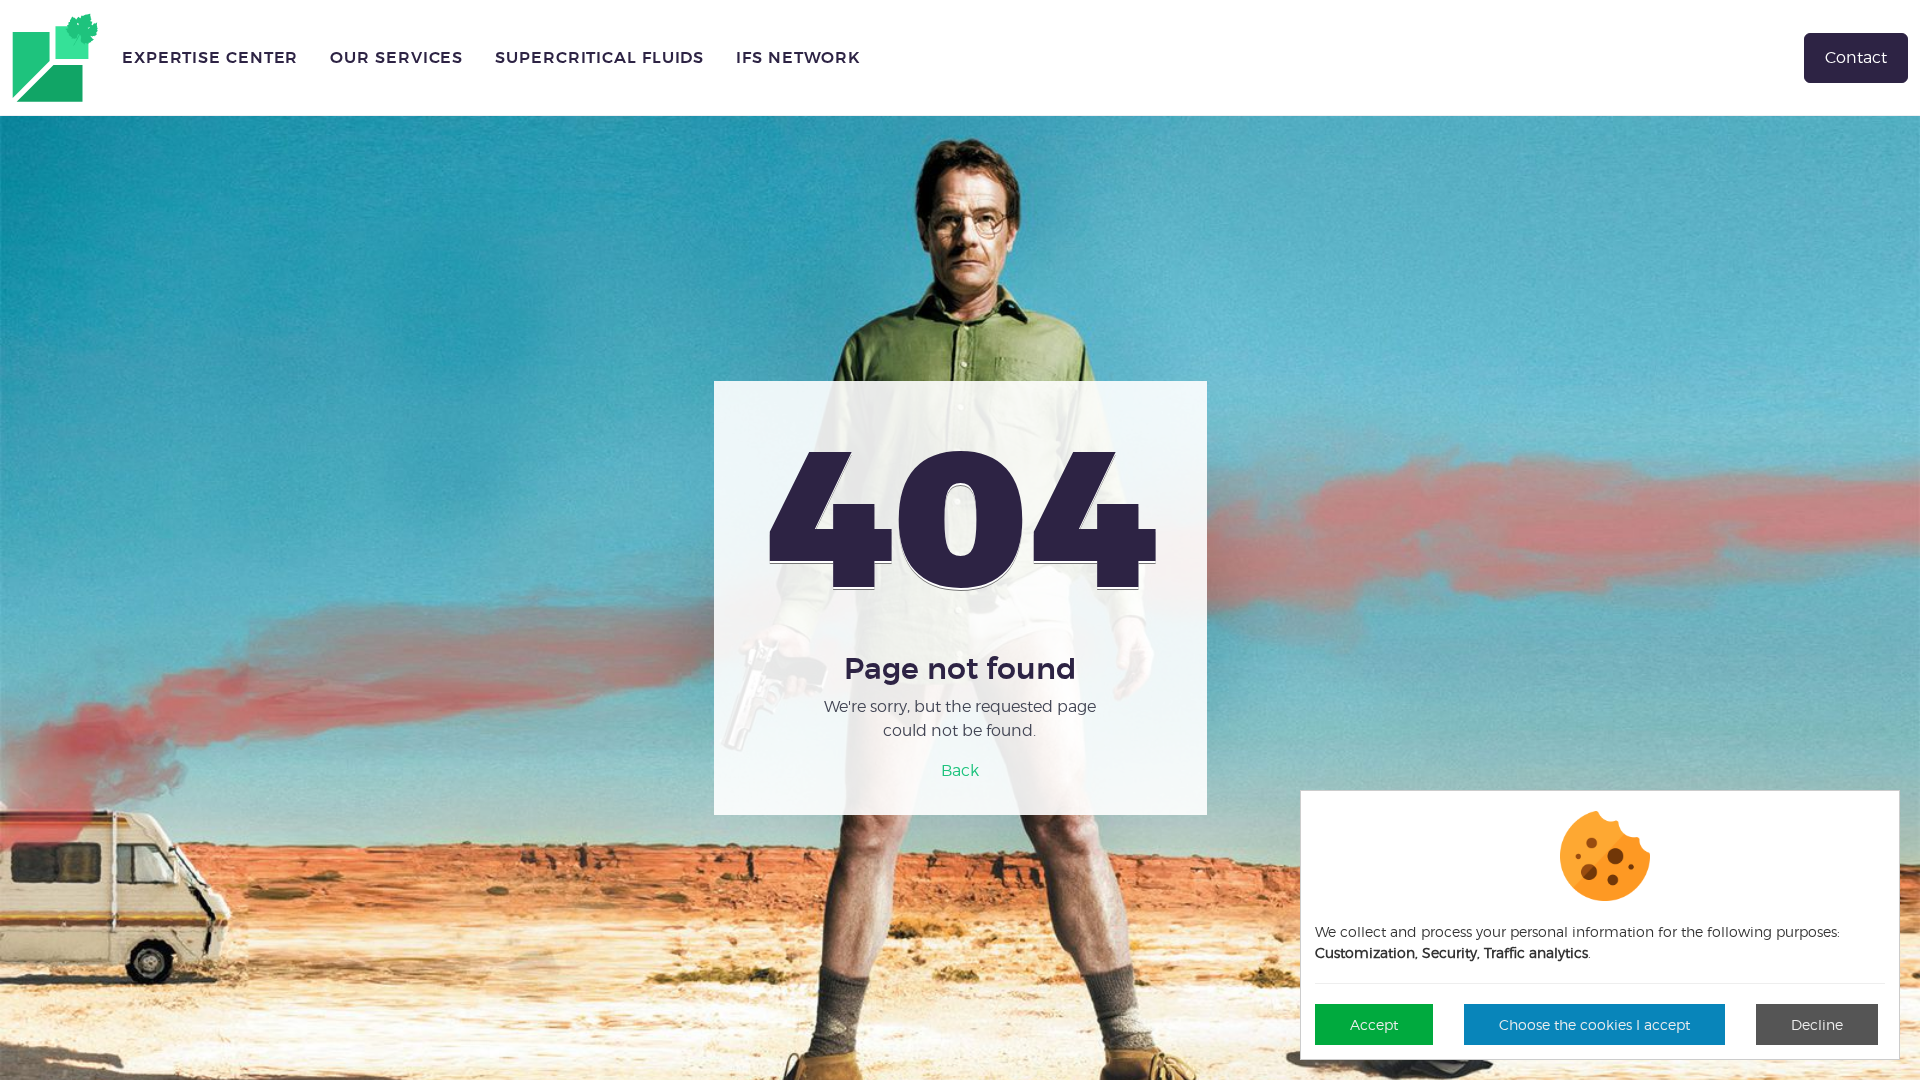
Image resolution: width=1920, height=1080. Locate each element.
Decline (1817, 1024)
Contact (1856, 57)
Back (960, 770)
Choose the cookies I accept (1594, 1024)
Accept (1374, 1024)
